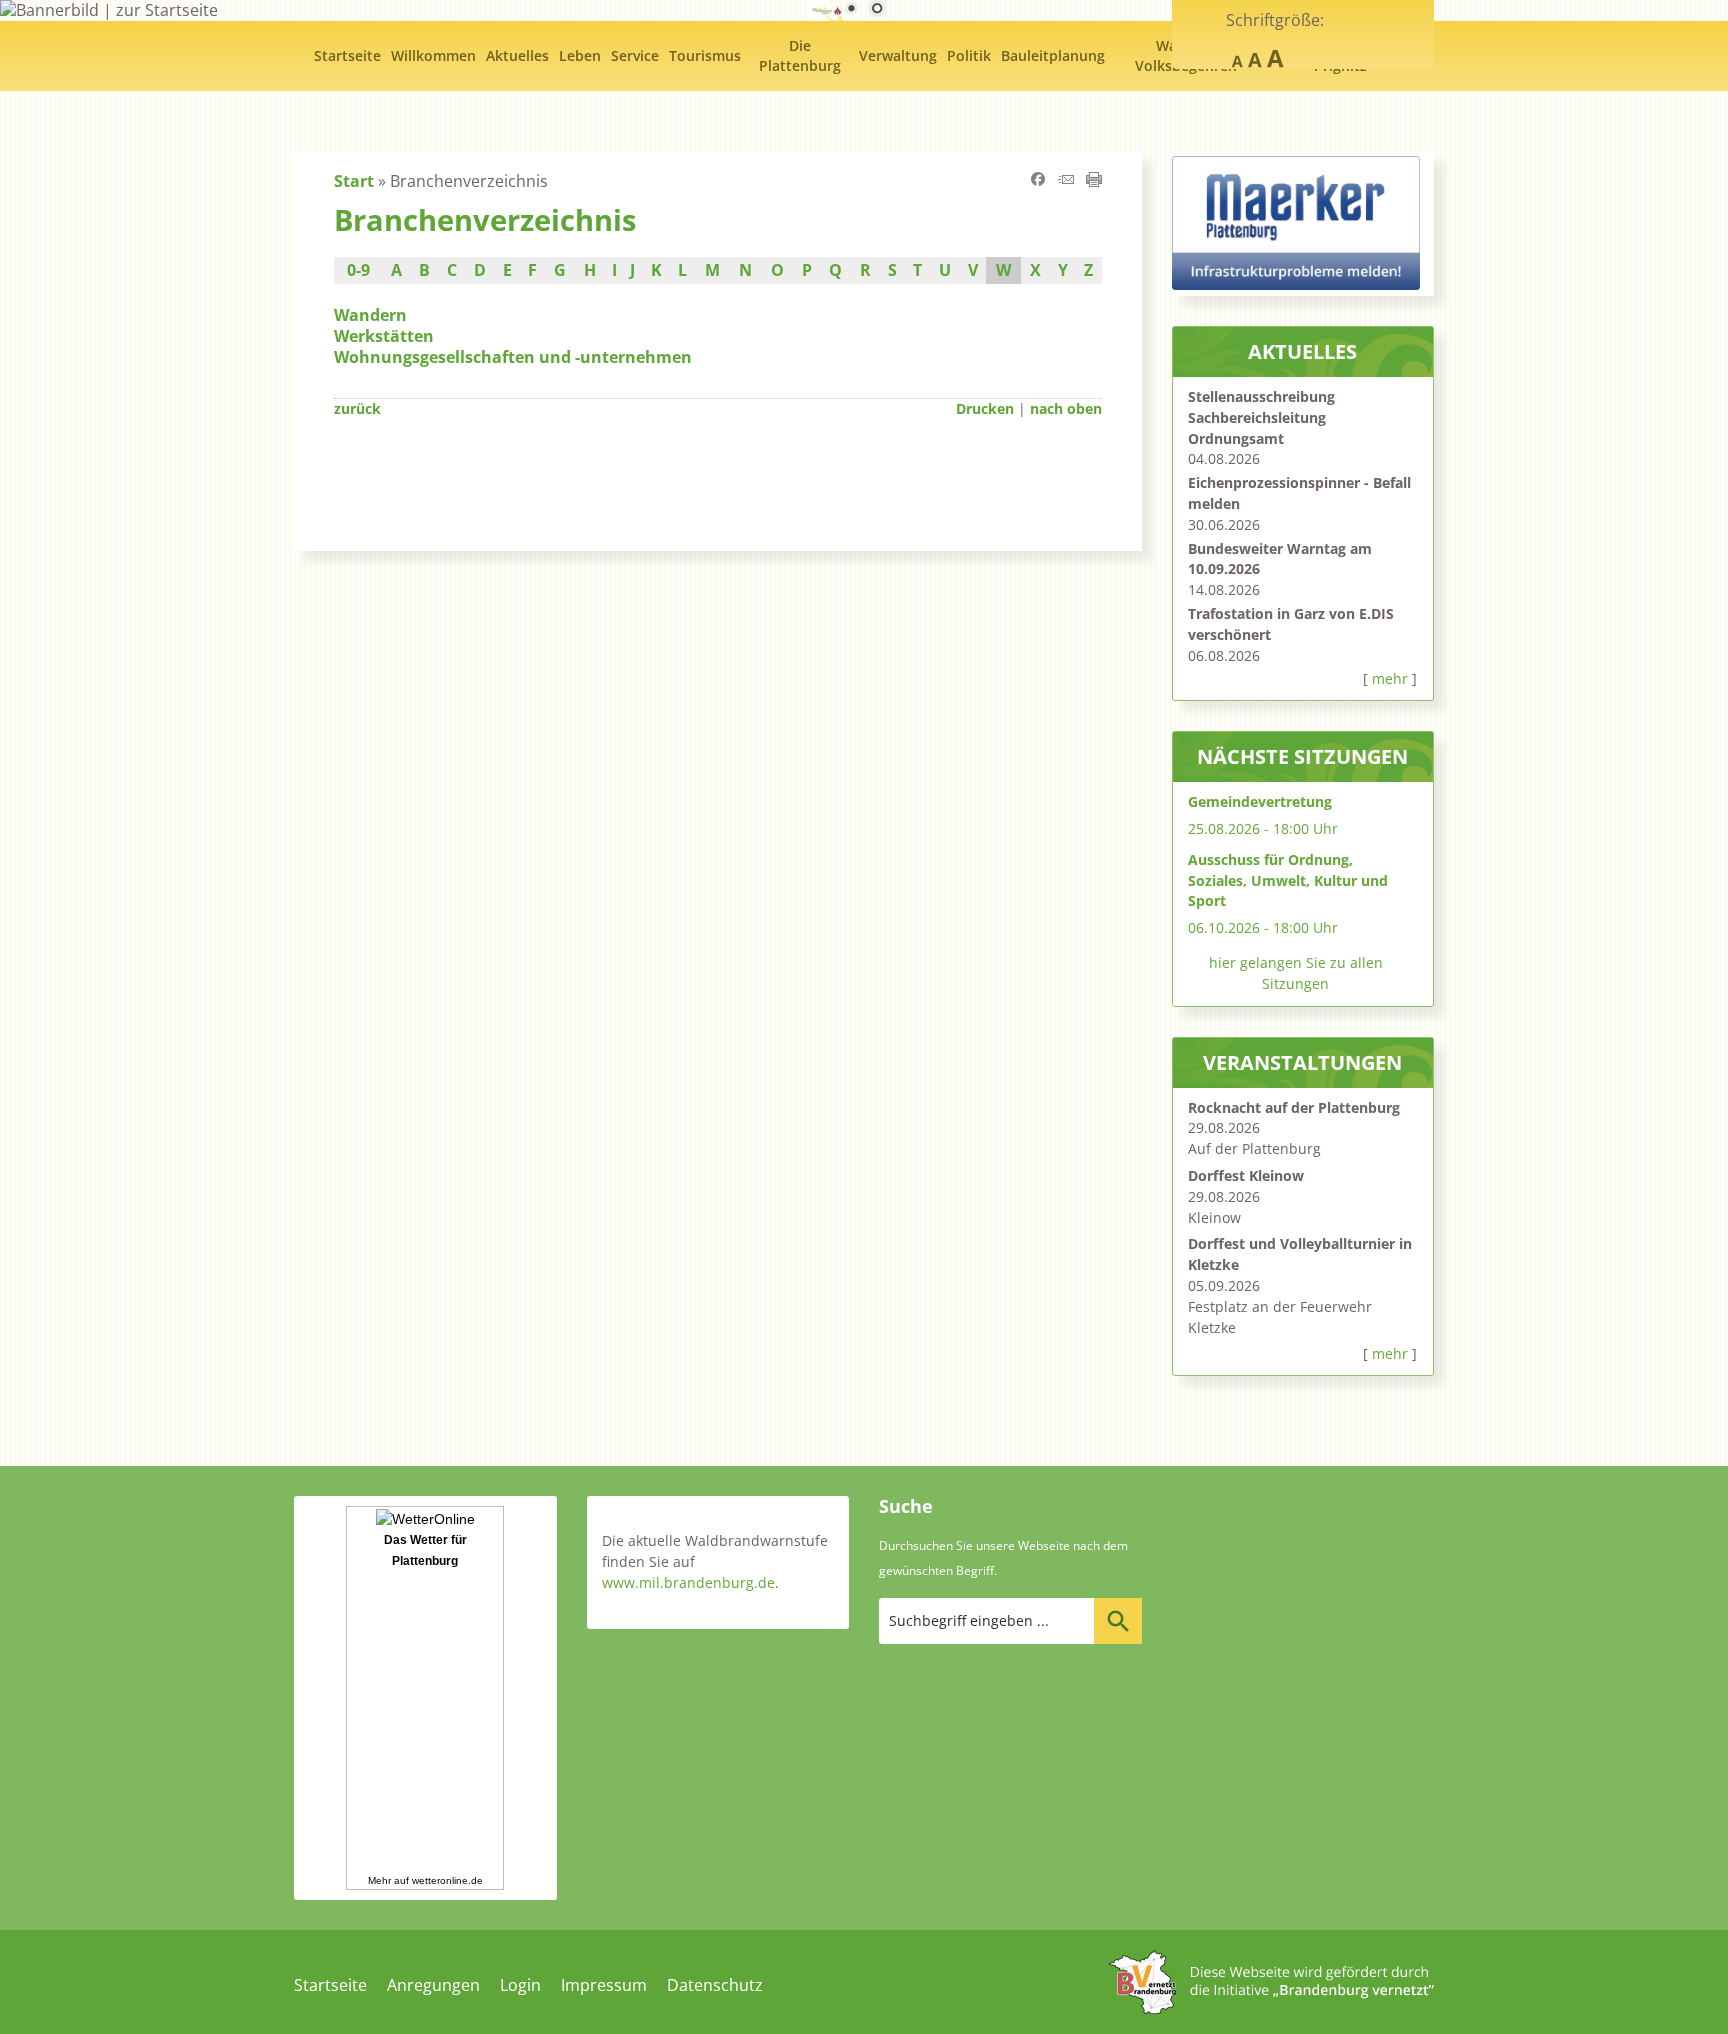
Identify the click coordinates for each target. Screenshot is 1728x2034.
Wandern (370, 315)
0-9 (358, 270)
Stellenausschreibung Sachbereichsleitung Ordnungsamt (1261, 417)
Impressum (604, 1985)
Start (354, 181)
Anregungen (433, 1985)
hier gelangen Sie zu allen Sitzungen (1296, 973)
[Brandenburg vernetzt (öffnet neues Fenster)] (1271, 2008)
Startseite (330, 1985)
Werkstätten (384, 336)
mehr (1390, 678)
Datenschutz (715, 1985)
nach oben (1066, 408)
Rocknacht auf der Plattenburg (1294, 1107)
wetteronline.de (447, 1880)
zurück (357, 408)
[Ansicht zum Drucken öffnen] (1094, 181)
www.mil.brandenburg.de (688, 1582)
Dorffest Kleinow (1246, 1175)
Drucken (985, 408)
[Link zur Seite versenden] (1066, 181)
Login (520, 1985)
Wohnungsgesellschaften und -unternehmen (513, 357)
